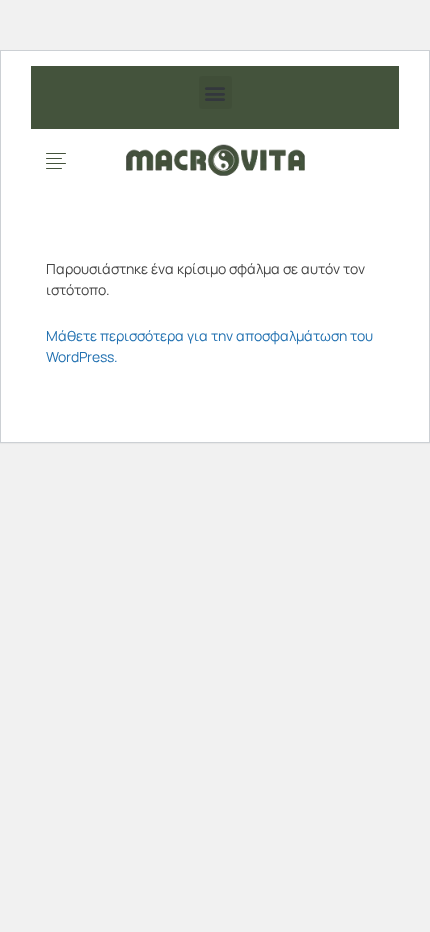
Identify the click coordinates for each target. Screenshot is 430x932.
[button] (215, 92)
